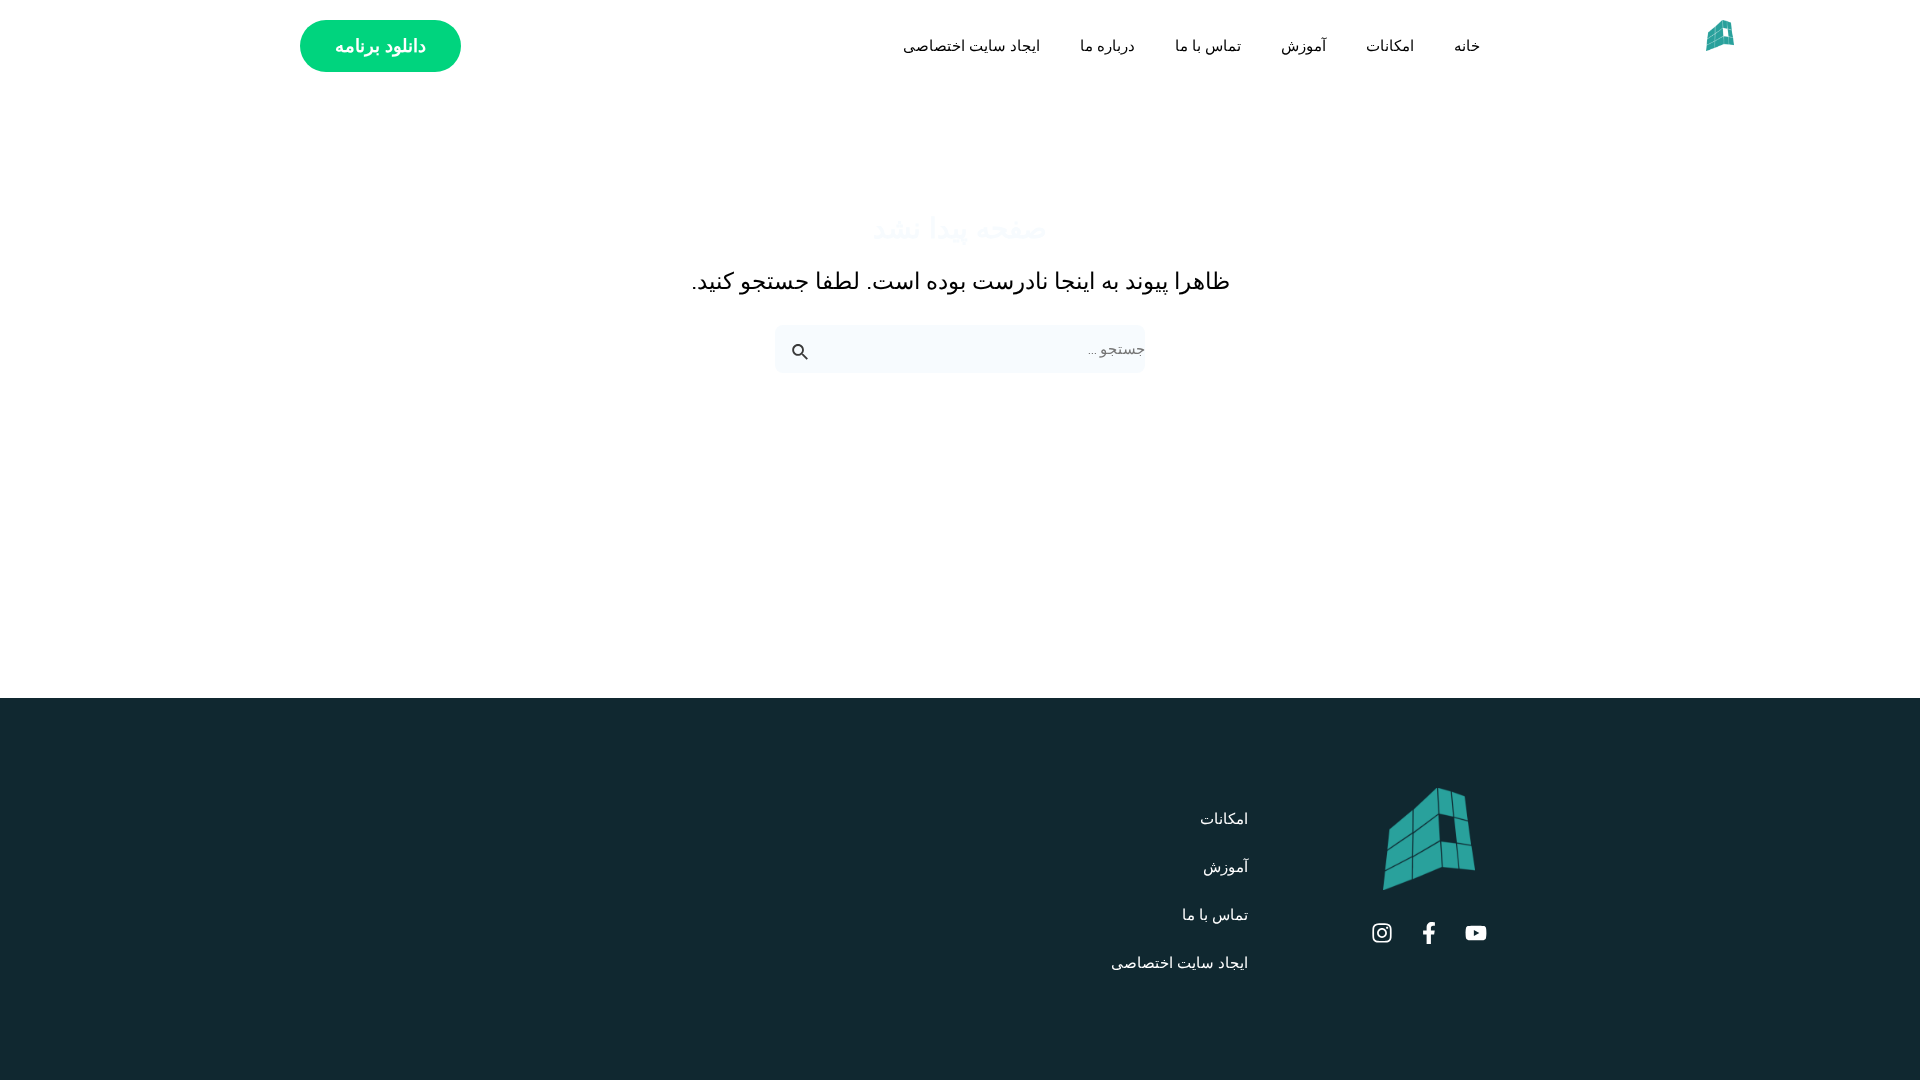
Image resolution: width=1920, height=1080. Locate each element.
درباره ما (1107, 45)
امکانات (1390, 45)
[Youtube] (1476, 933)
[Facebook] (1429, 933)
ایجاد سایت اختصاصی (971, 45)
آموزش (1303, 45)
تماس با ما (1208, 45)
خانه (1467, 45)
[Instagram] (1382, 933)
